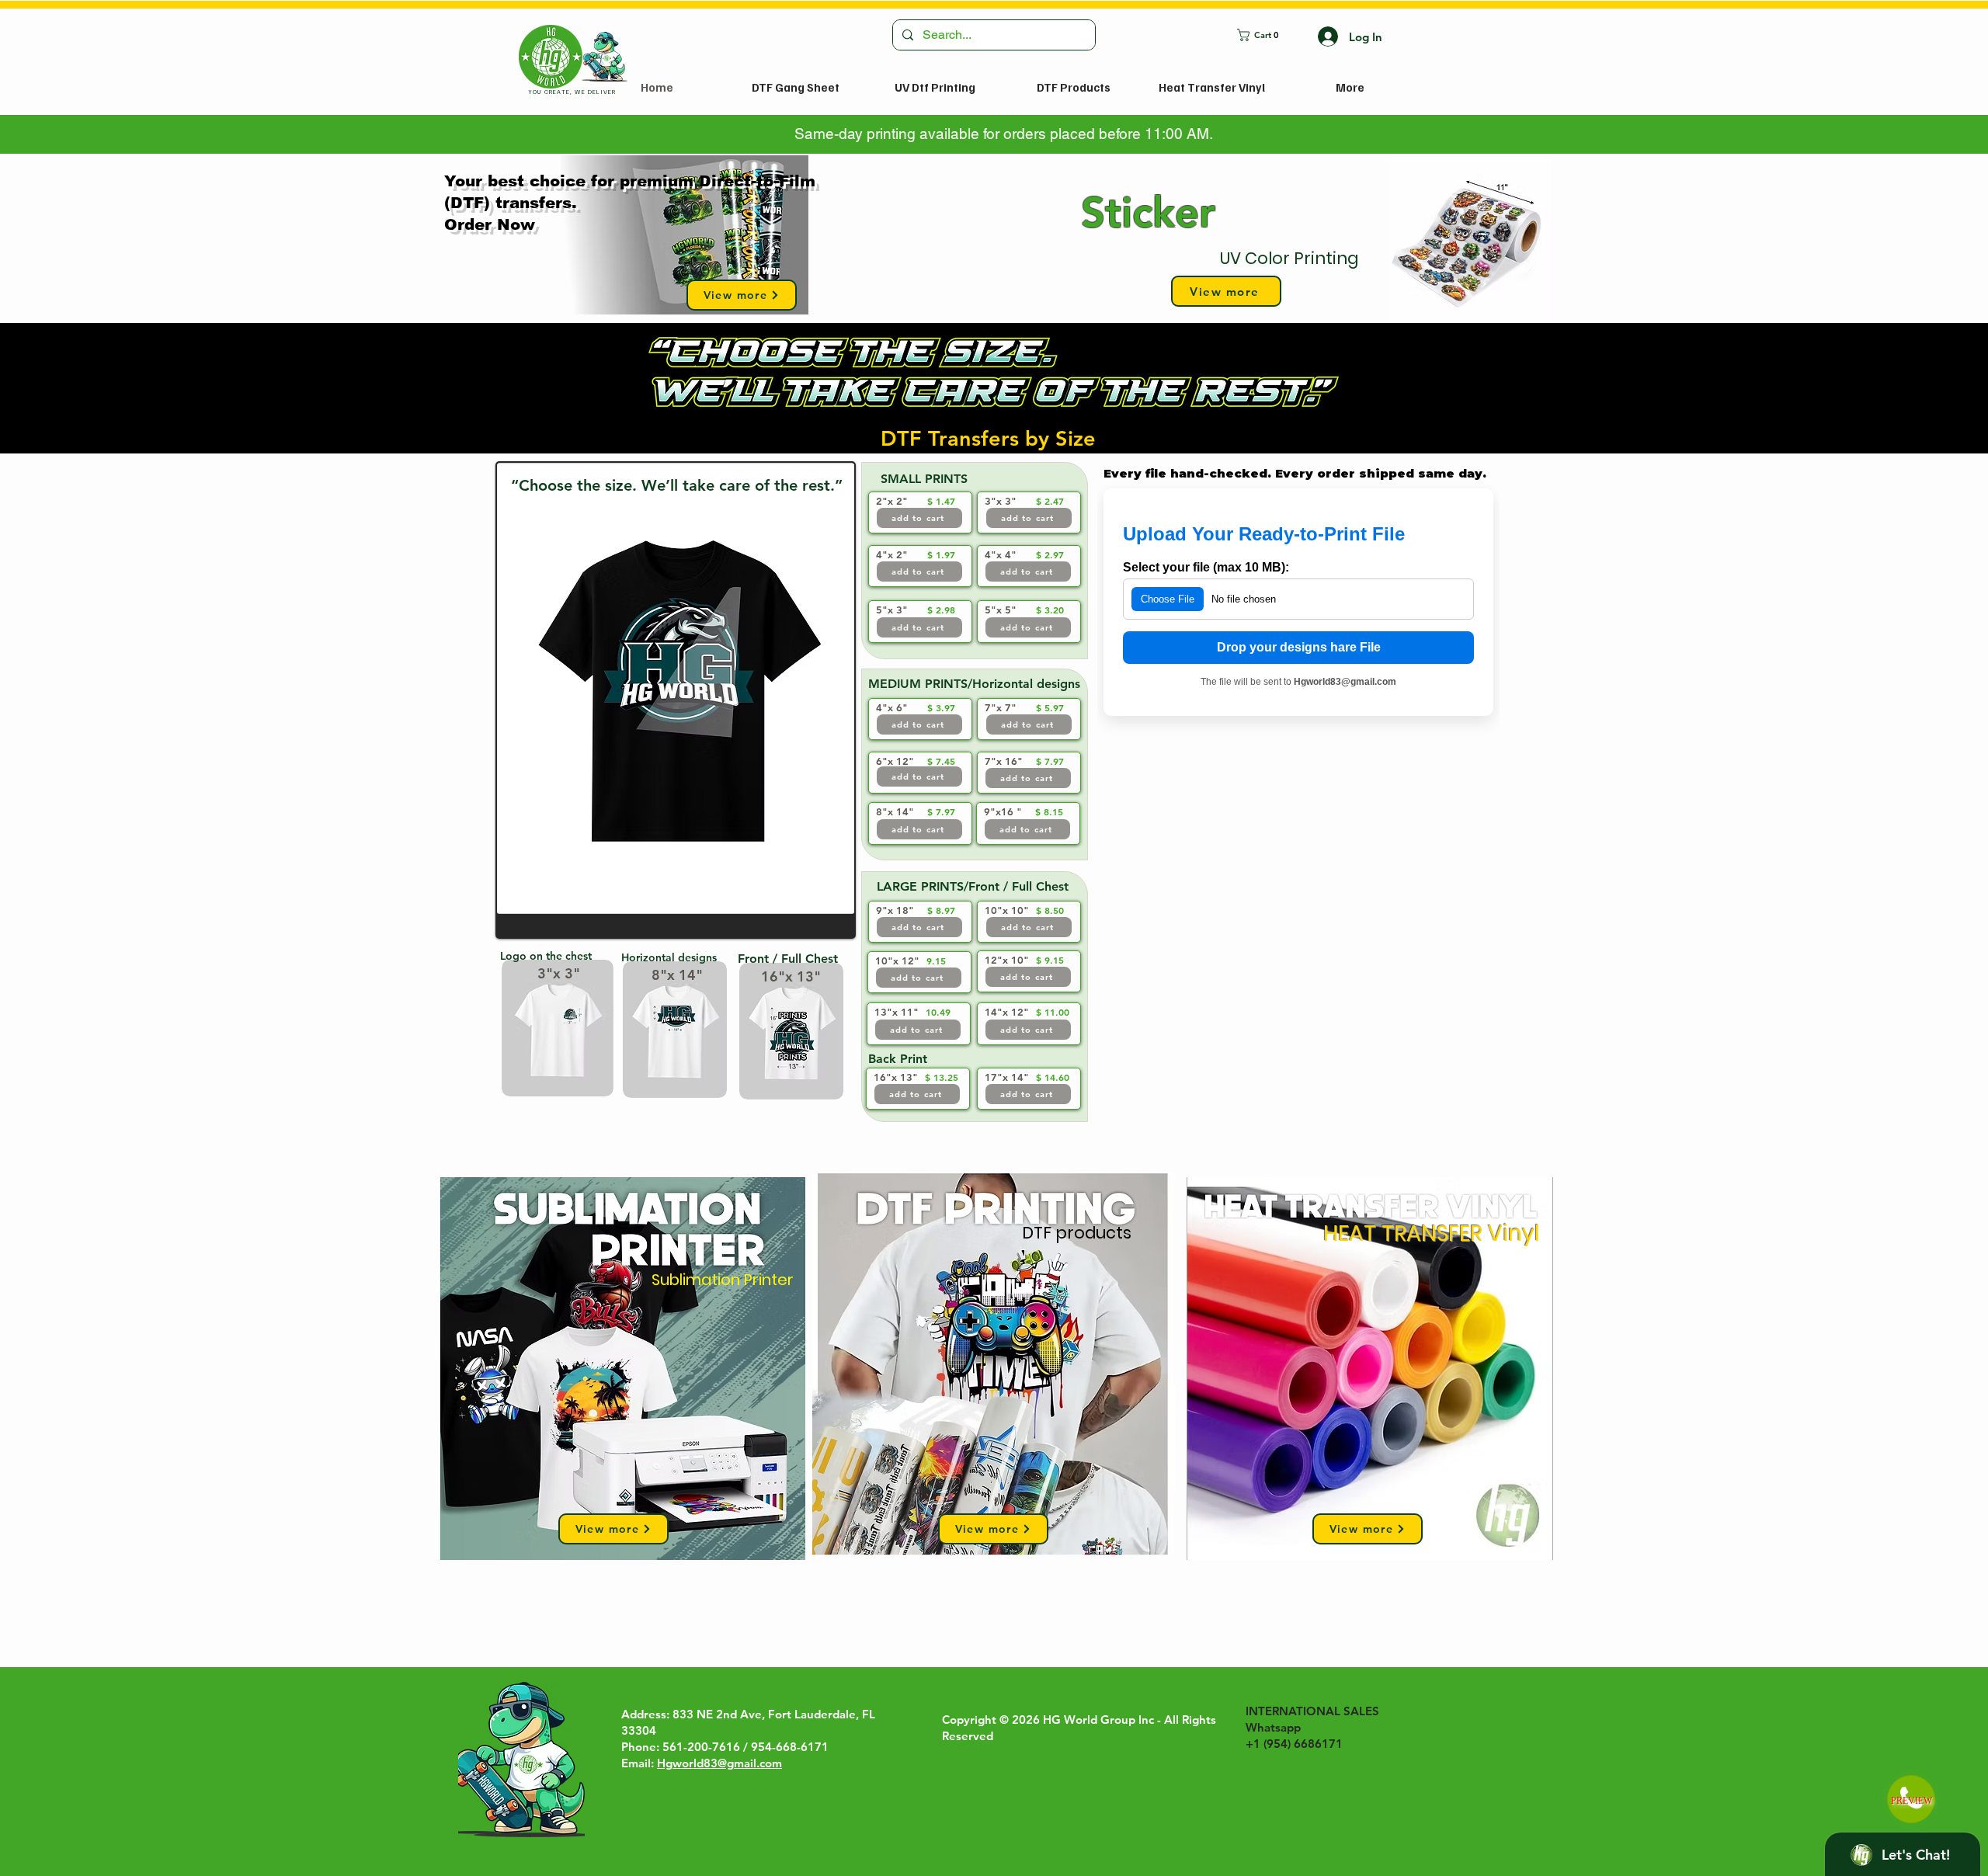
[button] (1266, 35)
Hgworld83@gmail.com (719, 1763)
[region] (1310, 241)
